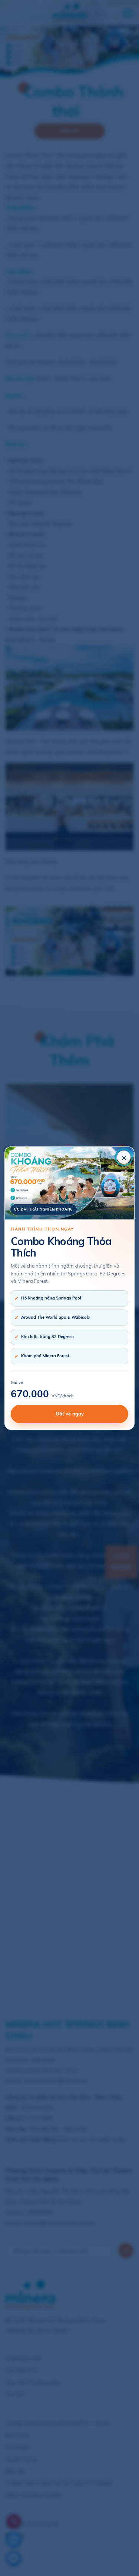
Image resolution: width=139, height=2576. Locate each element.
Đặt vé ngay (70, 1414)
